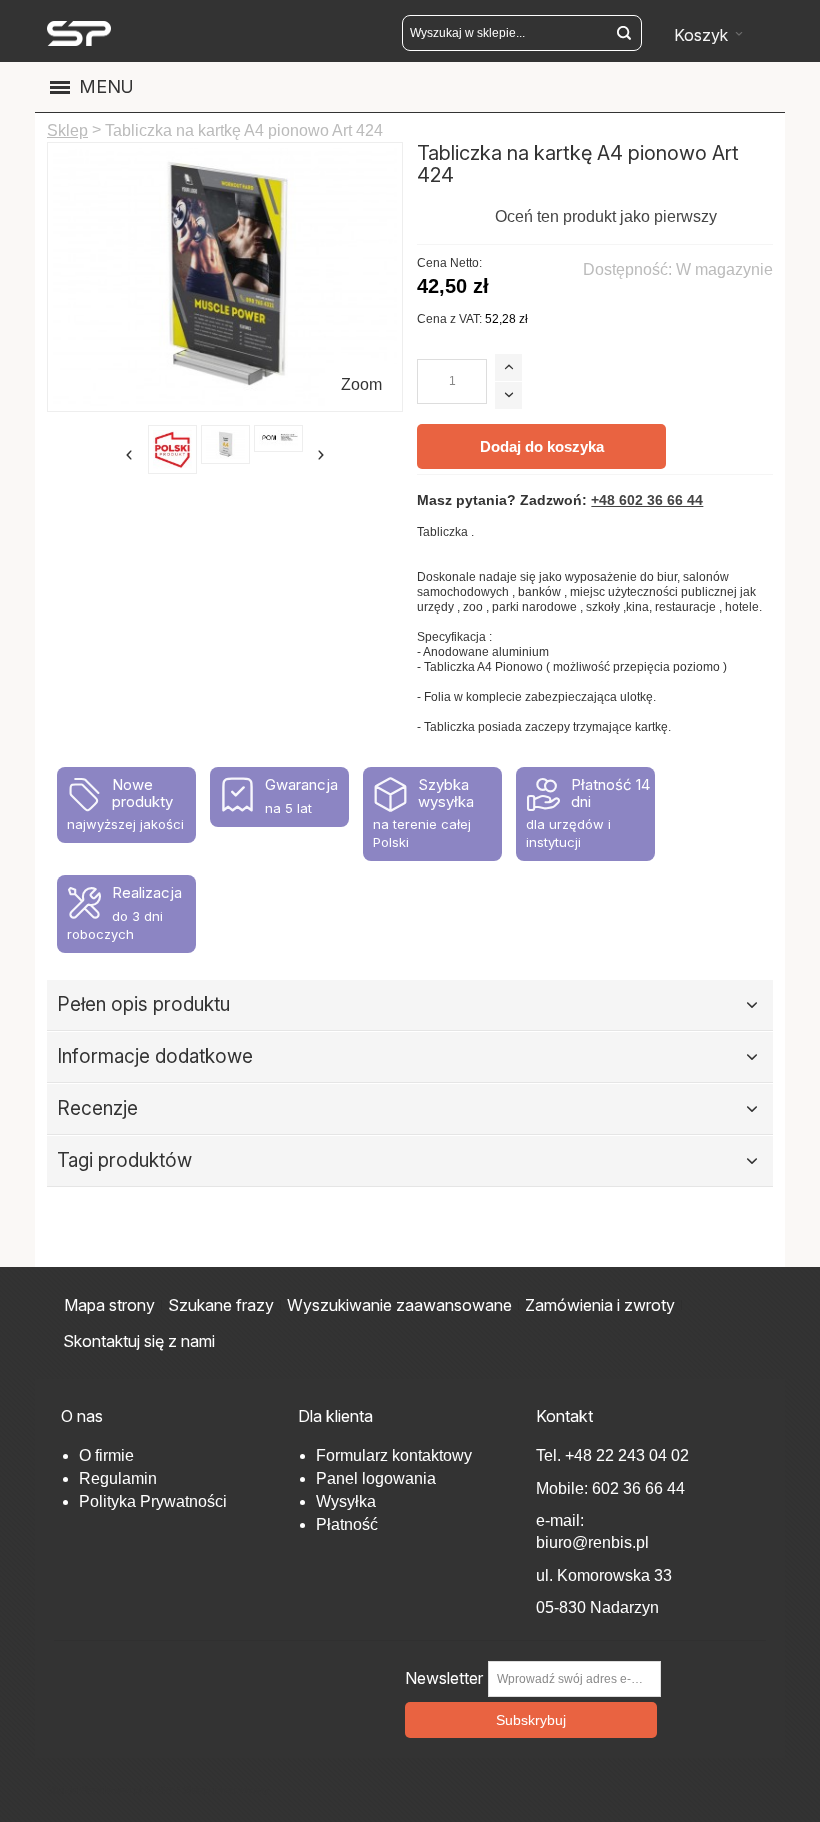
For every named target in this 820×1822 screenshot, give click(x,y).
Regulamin (118, 1478)
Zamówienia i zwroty (600, 1305)
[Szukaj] (624, 33)
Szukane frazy (221, 1305)
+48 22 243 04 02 (627, 1455)
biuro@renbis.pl (592, 1542)
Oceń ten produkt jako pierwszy (606, 216)
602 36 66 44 (638, 1488)
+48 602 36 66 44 (647, 500)
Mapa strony (109, 1305)
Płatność (347, 1524)
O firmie (106, 1455)
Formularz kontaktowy (394, 1455)
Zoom (361, 384)
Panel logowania (376, 1478)
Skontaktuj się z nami (139, 1341)
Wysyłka (346, 1501)
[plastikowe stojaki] (79, 34)
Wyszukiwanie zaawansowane (399, 1305)
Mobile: (564, 1488)
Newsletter (444, 1678)
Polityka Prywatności (153, 1501)
